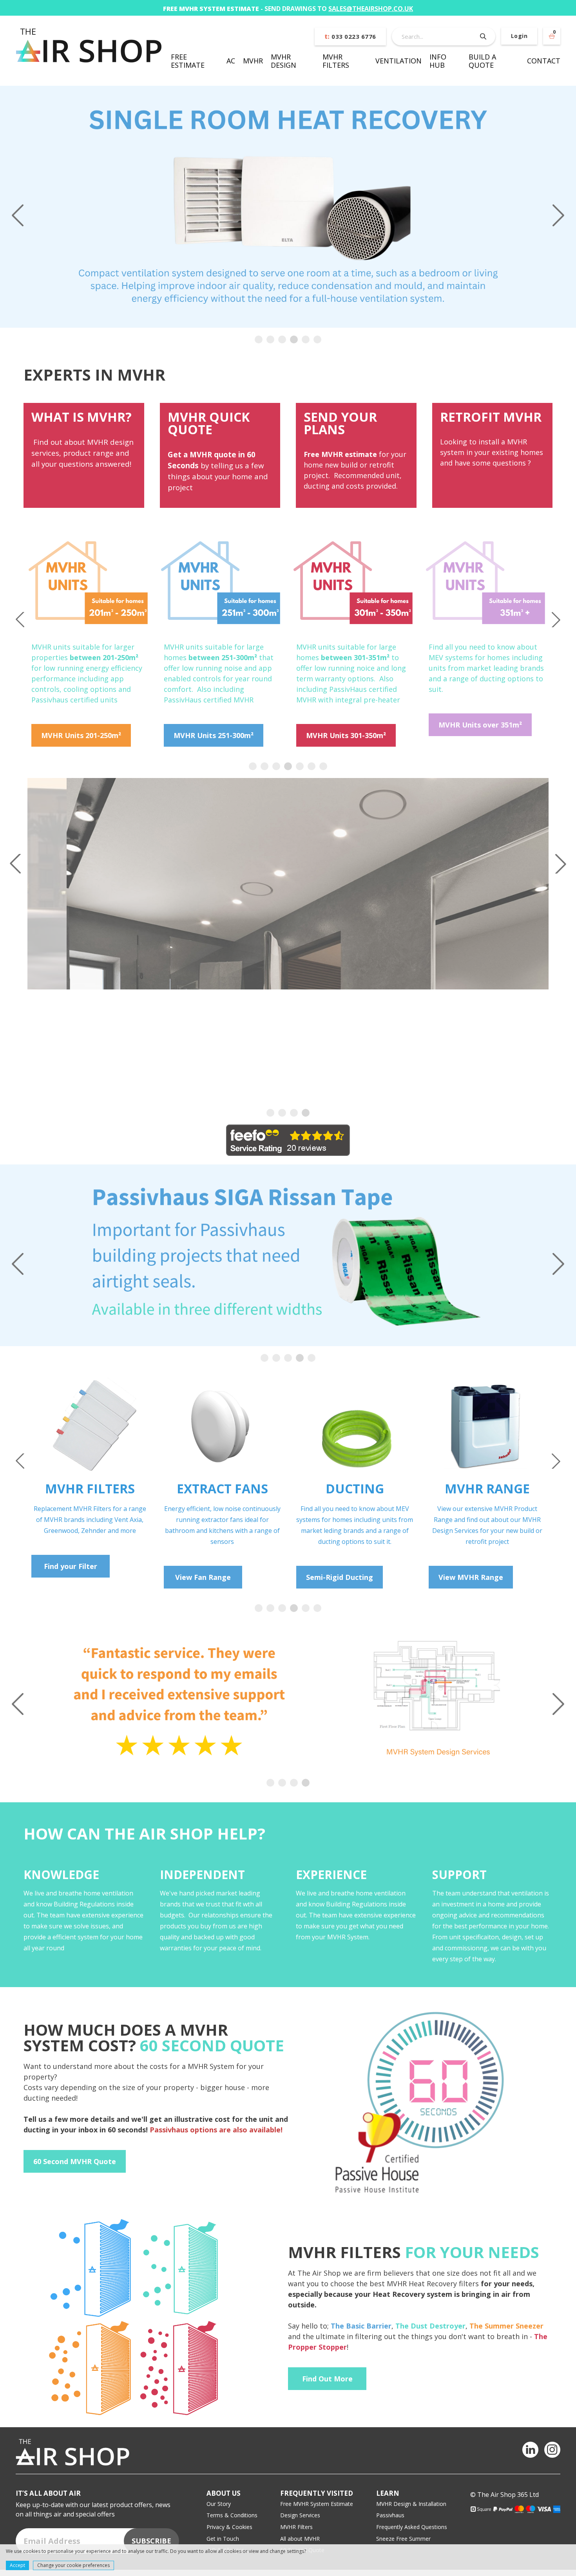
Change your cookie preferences (73, 2565)
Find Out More (327, 2389)
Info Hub (438, 61)
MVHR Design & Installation (411, 2514)
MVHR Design (283, 61)
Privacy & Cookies (229, 2537)
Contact (544, 61)
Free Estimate (188, 61)
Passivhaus (390, 2526)
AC (231, 61)
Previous (18, 215)
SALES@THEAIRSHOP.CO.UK (371, 9)
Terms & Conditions (232, 2526)
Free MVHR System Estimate (317, 2514)
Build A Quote (482, 61)
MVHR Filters (336, 61)
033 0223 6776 (350, 36)
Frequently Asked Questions (412, 2537)
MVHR (253, 61)
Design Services (300, 2526)
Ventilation (398, 61)
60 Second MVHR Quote (75, 2172)
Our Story (219, 2514)
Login (519, 36)
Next (558, 215)
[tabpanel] (288, 207)
